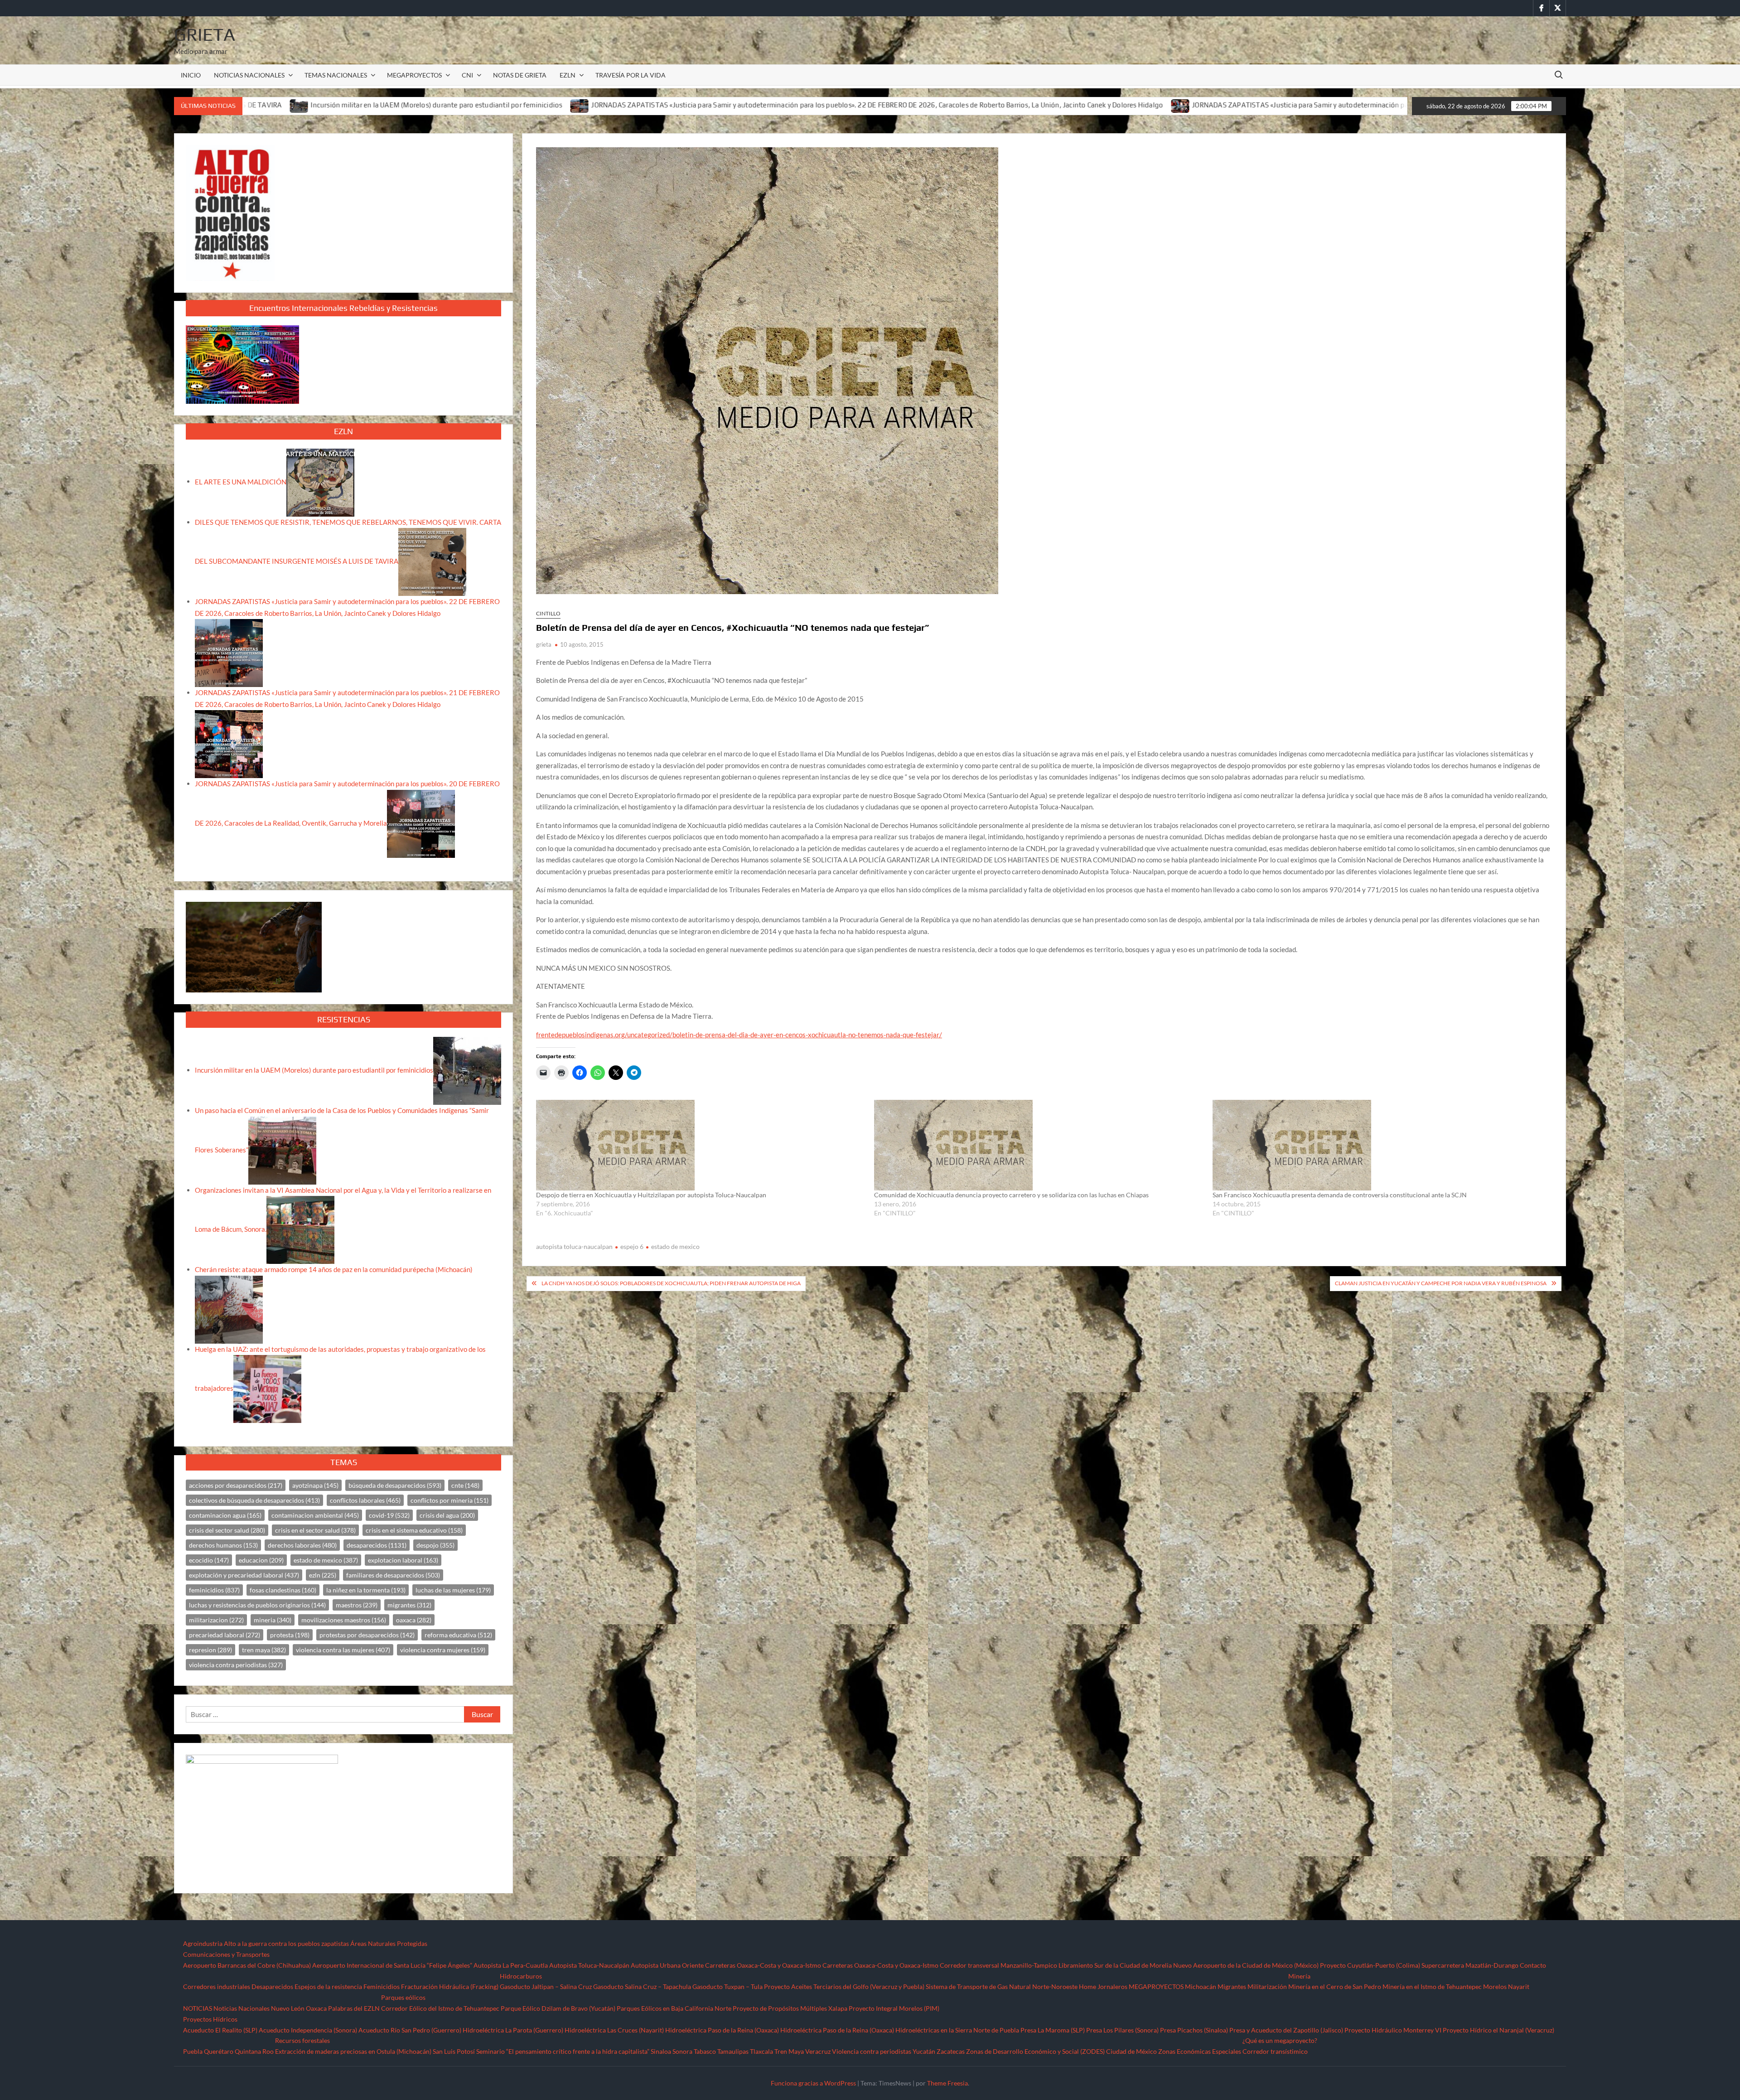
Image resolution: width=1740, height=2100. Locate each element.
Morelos (1495, 1986)
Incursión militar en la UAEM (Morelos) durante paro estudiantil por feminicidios (314, 1070)
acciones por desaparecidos (236, 1485)
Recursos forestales (302, 2040)
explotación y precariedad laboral (244, 1575)
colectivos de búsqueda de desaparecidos (254, 1500)
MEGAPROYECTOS (414, 75)
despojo (435, 1545)
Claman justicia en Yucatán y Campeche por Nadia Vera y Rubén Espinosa (1441, 1283)
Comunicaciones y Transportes (226, 1954)
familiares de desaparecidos (393, 1575)
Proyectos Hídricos (210, 2019)
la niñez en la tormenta (366, 1590)
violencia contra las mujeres (343, 1650)
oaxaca (414, 1620)
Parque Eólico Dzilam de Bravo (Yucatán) (558, 2008)
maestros (357, 1605)
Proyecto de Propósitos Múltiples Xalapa (790, 2008)
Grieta (205, 34)
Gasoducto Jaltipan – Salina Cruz (546, 1986)
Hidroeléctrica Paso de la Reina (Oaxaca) (722, 2030)
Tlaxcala (761, 2051)
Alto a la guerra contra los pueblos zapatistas (286, 1943)
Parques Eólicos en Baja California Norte (674, 2008)
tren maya (264, 1650)
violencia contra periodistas (236, 1665)
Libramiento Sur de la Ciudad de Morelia (1115, 1965)
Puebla (193, 2051)
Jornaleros (1112, 1986)
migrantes (409, 1605)
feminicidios (214, 1590)
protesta (290, 1635)
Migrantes (1232, 1986)
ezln (323, 1575)
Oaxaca (316, 2008)
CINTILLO (548, 613)
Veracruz (818, 2051)
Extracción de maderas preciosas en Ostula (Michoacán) (353, 2051)
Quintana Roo (254, 2051)
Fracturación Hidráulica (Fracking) (450, 1986)
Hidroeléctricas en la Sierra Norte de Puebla (957, 2030)
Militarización (1267, 1986)
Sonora (682, 2051)
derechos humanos (223, 1545)
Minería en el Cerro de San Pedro (1335, 1986)
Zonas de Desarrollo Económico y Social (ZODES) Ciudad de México (1061, 2051)
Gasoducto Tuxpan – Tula (727, 1986)
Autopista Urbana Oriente (667, 1965)
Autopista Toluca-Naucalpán (589, 1965)
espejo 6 (632, 1246)
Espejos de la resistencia (328, 1986)
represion (210, 1650)
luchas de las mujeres (453, 1590)
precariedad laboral (225, 1635)
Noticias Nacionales (242, 2008)
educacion (261, 1560)
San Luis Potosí (454, 2051)
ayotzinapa (315, 1485)
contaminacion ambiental (315, 1515)
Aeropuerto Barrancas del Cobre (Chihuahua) (247, 1965)
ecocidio (209, 1560)
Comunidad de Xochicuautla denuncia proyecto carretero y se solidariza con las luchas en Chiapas (1011, 1195)
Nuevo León (288, 2008)
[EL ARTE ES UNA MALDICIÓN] (320, 481)
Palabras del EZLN (354, 2008)
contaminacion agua (225, 1515)
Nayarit (1519, 1986)
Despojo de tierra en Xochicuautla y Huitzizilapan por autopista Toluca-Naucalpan (651, 1195)
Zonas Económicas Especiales (1200, 2051)
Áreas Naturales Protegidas (389, 1943)
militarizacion (216, 1620)
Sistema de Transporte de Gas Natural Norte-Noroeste (1002, 1986)
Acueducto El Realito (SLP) (220, 2030)
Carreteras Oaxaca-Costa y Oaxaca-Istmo (763, 1965)
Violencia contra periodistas (872, 2051)
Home (1087, 1986)
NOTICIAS (198, 2008)
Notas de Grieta (520, 75)
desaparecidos (377, 1545)
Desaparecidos (272, 1986)
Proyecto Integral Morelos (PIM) (894, 2008)
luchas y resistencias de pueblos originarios (257, 1605)
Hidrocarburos (521, 1976)
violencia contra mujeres (443, 1650)
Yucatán (924, 2051)
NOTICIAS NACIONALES (249, 75)
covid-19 (389, 1515)
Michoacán (1201, 1986)
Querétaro (219, 2051)
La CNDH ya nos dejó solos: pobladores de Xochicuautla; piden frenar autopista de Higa (671, 1283)
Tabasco (705, 2051)
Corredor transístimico (1275, 2051)
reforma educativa (458, 1635)
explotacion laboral (403, 1560)
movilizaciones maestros (344, 1620)
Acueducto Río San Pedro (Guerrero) (410, 2030)
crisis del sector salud (227, 1530)
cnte (465, 1485)
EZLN (568, 75)
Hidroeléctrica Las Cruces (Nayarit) (614, 2030)
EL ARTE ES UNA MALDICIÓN (241, 481)
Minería (1299, 1976)
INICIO (191, 75)
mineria (273, 1620)
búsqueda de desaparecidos (395, 1485)
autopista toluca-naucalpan (574, 1246)
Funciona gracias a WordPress (813, 2083)
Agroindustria (203, 1943)
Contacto (1533, 1965)
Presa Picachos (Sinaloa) (1194, 2030)
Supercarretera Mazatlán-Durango (1470, 1965)
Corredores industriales (217, 1986)
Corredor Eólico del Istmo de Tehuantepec (440, 2008)
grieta (544, 644)
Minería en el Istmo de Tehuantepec (1432, 1986)
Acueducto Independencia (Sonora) (308, 2030)
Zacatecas (951, 2051)
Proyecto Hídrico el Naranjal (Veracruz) (1498, 2030)
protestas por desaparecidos (367, 1635)
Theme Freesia (947, 2083)
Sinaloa (661, 2051)
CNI (467, 75)
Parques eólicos (403, 1997)
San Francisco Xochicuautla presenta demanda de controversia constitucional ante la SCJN (1340, 1195)
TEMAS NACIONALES (336, 75)
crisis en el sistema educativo (414, 1530)
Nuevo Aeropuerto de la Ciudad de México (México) (1246, 1965)
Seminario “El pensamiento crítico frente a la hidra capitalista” (563, 2051)
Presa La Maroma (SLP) (1053, 2030)
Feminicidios (382, 1986)
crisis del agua (447, 1515)
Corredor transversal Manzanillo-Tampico (998, 1965)
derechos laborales (302, 1545)
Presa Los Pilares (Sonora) (1122, 2030)
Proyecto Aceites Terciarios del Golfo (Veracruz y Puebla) (844, 1986)
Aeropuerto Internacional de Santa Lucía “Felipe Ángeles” (392, 1965)
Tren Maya (789, 2051)
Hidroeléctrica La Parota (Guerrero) (513, 2030)
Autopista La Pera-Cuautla (511, 1965)
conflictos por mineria (449, 1500)
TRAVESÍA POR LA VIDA (631, 75)
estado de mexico (675, 1246)
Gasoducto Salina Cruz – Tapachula (642, 1986)
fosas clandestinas (283, 1590)
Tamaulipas (733, 2051)
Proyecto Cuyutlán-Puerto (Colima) (1370, 1965)
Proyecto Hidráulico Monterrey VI (1393, 2030)
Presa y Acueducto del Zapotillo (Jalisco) (1286, 2030)
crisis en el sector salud (315, 1530)
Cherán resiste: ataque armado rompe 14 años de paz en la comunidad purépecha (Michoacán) (334, 1269)
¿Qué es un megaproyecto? (1280, 2040)
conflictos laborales (365, 1500)
